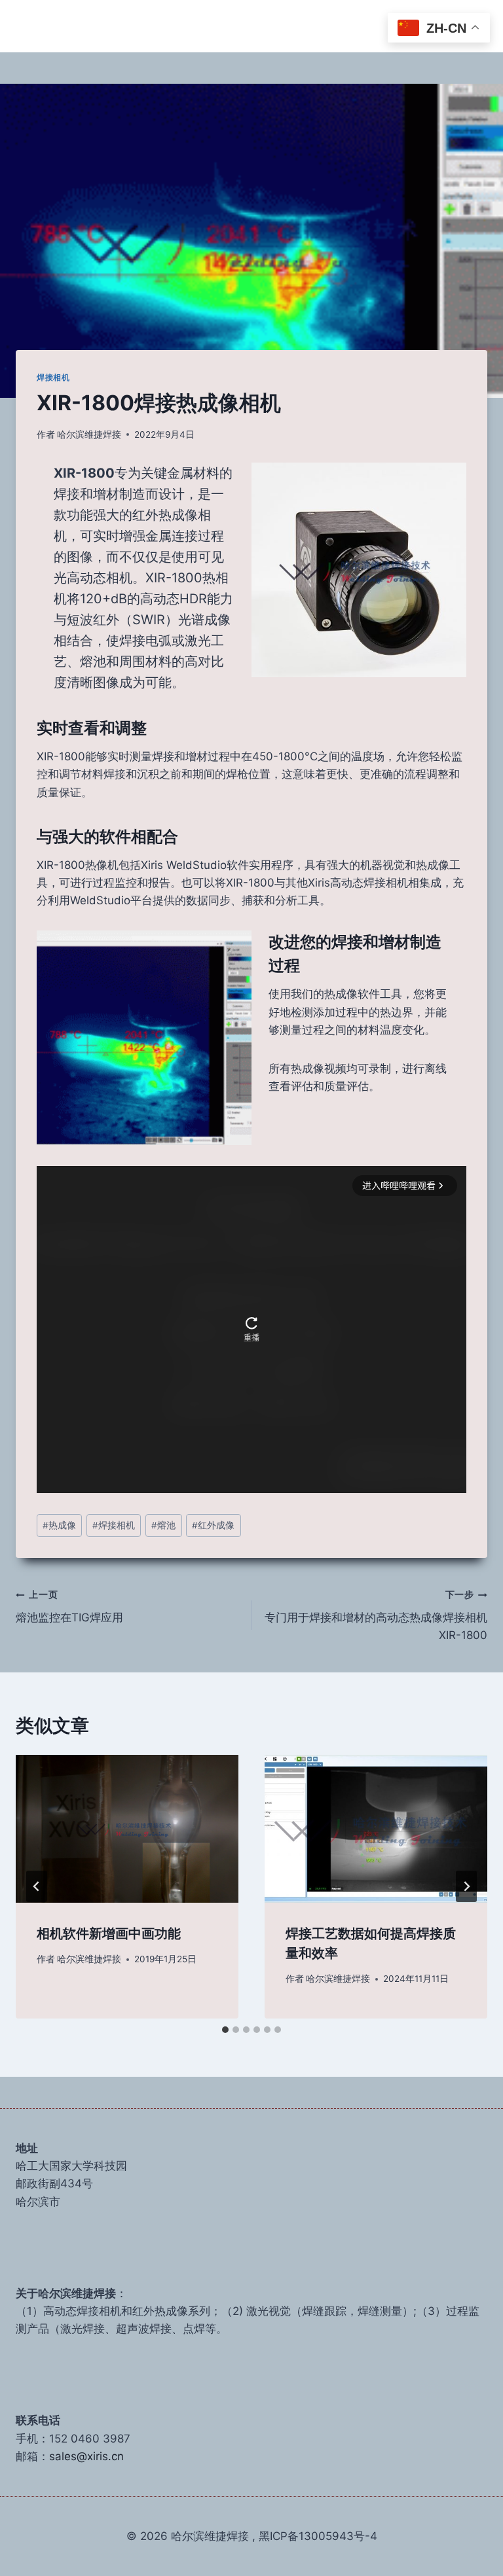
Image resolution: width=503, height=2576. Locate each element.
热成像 (59, 1525)
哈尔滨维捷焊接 (89, 434)
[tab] (225, 2030)
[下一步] (466, 1886)
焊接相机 (53, 377)
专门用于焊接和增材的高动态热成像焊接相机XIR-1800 (376, 1615)
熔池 (163, 1525)
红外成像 (213, 1525)
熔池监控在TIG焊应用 (69, 1607)
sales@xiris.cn (86, 2456)
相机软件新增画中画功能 (109, 1933)
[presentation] (127, 1829)
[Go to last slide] (37, 1886)
